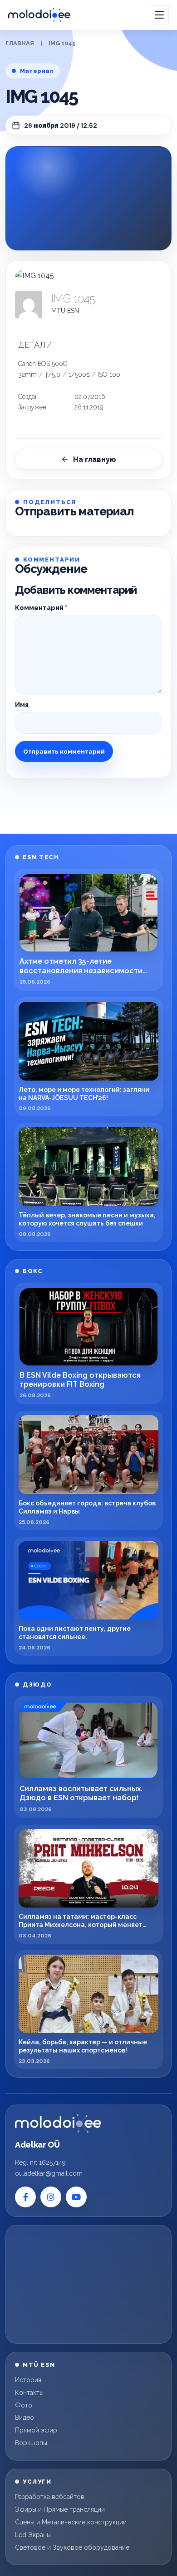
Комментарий (41, 608)
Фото (24, 2405)
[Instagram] (51, 2197)
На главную (95, 459)
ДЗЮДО (37, 1684)
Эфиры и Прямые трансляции (60, 2509)
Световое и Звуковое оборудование (72, 2547)
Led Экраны (33, 2535)
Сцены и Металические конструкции (71, 2522)
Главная (20, 43)
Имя (22, 705)
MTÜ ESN (65, 311)
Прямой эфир (36, 2430)
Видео (25, 2417)
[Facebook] (25, 2197)
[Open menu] (159, 15)
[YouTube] (76, 2197)
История (28, 2380)
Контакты (29, 2393)
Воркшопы (31, 2443)
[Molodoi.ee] (58, 2124)
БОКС (33, 1271)
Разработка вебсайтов (50, 2497)
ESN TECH (41, 857)
